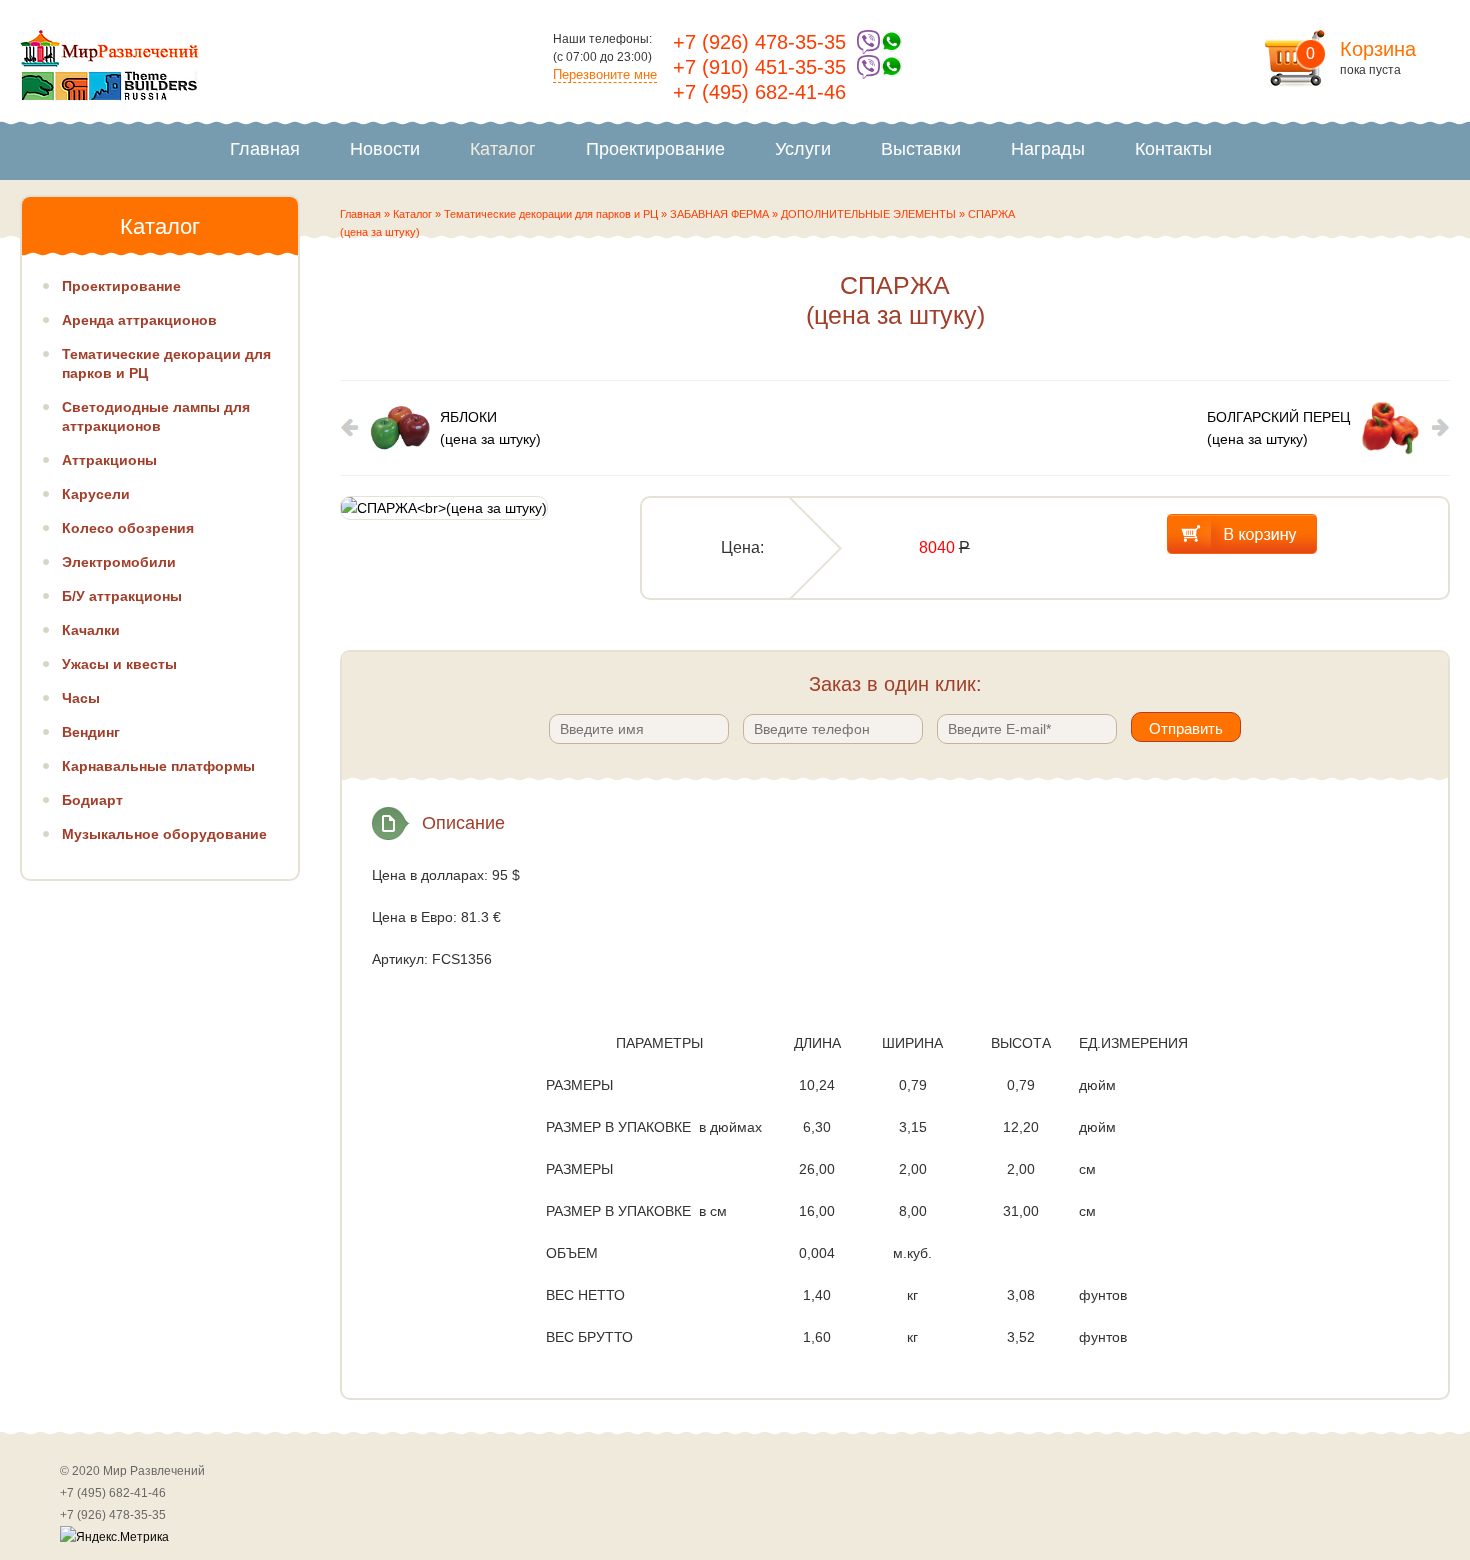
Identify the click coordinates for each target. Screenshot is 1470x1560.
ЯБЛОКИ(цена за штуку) (490, 428)
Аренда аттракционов (139, 320)
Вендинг (91, 732)
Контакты (1173, 149)
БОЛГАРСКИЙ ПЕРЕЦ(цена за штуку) (1278, 428)
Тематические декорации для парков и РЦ (551, 214)
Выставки (921, 149)
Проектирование (655, 149)
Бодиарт (92, 800)
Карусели (96, 494)
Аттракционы (109, 460)
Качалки (91, 630)
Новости (385, 149)
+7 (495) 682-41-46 (759, 92)
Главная (265, 149)
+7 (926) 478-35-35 (759, 42)
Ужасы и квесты (119, 664)
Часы (81, 698)
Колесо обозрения (128, 528)
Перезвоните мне (605, 74)
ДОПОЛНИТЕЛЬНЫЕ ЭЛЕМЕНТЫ (868, 214)
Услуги (803, 149)
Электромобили (119, 562)
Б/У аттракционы (122, 596)
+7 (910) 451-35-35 (759, 67)
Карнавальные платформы (158, 766)
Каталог (503, 149)
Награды (1048, 149)
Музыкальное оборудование (164, 834)
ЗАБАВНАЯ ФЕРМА (719, 214)
